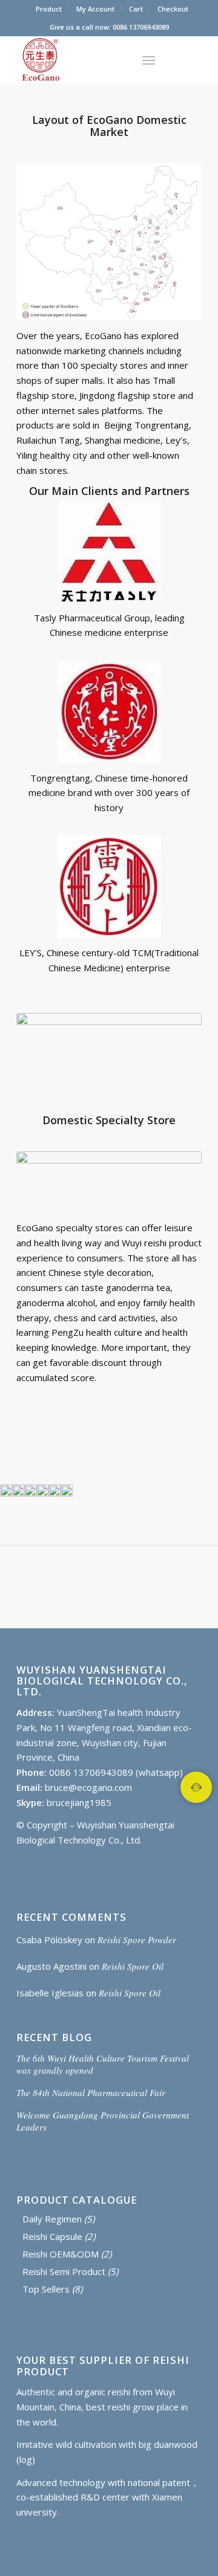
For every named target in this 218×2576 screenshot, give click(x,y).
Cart (136, 9)
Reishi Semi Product (64, 2271)
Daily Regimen (52, 2219)
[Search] (119, 60)
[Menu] (149, 60)
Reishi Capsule (52, 2236)
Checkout (173, 9)
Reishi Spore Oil (133, 1966)
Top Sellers (46, 2289)
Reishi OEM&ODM (61, 2254)
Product (49, 9)
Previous (27, 1484)
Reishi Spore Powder (137, 1940)
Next (191, 1484)
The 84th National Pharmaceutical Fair (91, 2092)
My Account (95, 9)
